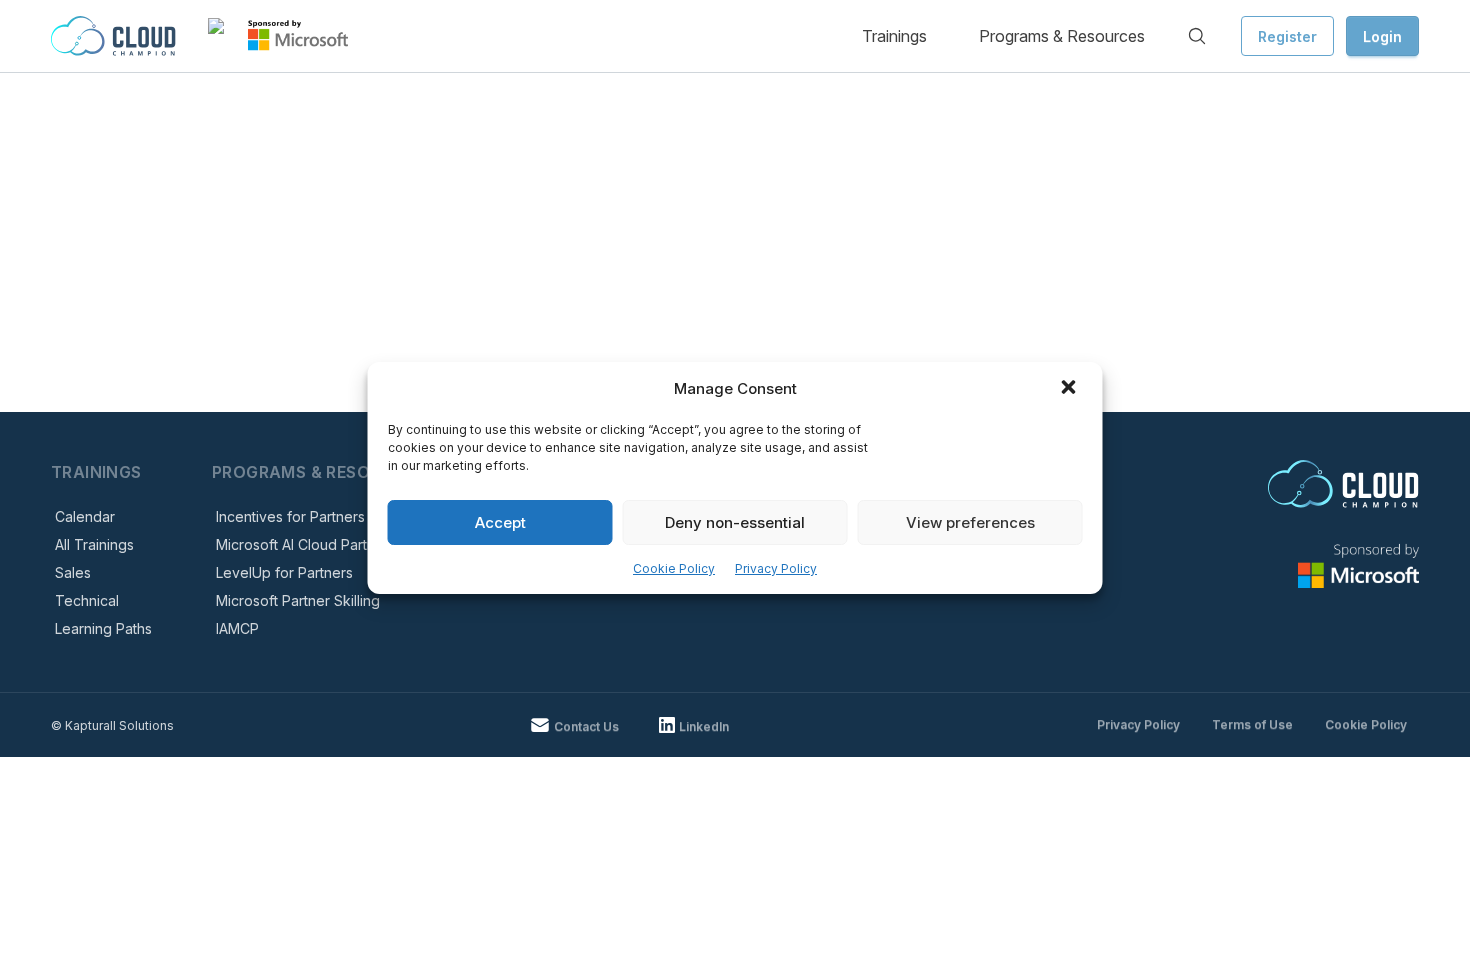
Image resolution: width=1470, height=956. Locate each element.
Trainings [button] (894, 36)
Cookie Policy (674, 568)
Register (1287, 36)
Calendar (85, 516)
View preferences (970, 522)
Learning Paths (103, 628)
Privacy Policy (776, 568)
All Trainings (94, 544)
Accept (500, 522)
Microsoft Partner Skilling (298, 600)
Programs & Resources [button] (1062, 36)
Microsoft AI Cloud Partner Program (332, 544)
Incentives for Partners (290, 516)
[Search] (1197, 36)
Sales (73, 572)
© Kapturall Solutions (112, 725)
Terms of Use (1252, 724)
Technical (87, 600)
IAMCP (237, 628)
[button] (1071, 389)
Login (1382, 36)
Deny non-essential (735, 522)
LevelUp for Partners (284, 572)
